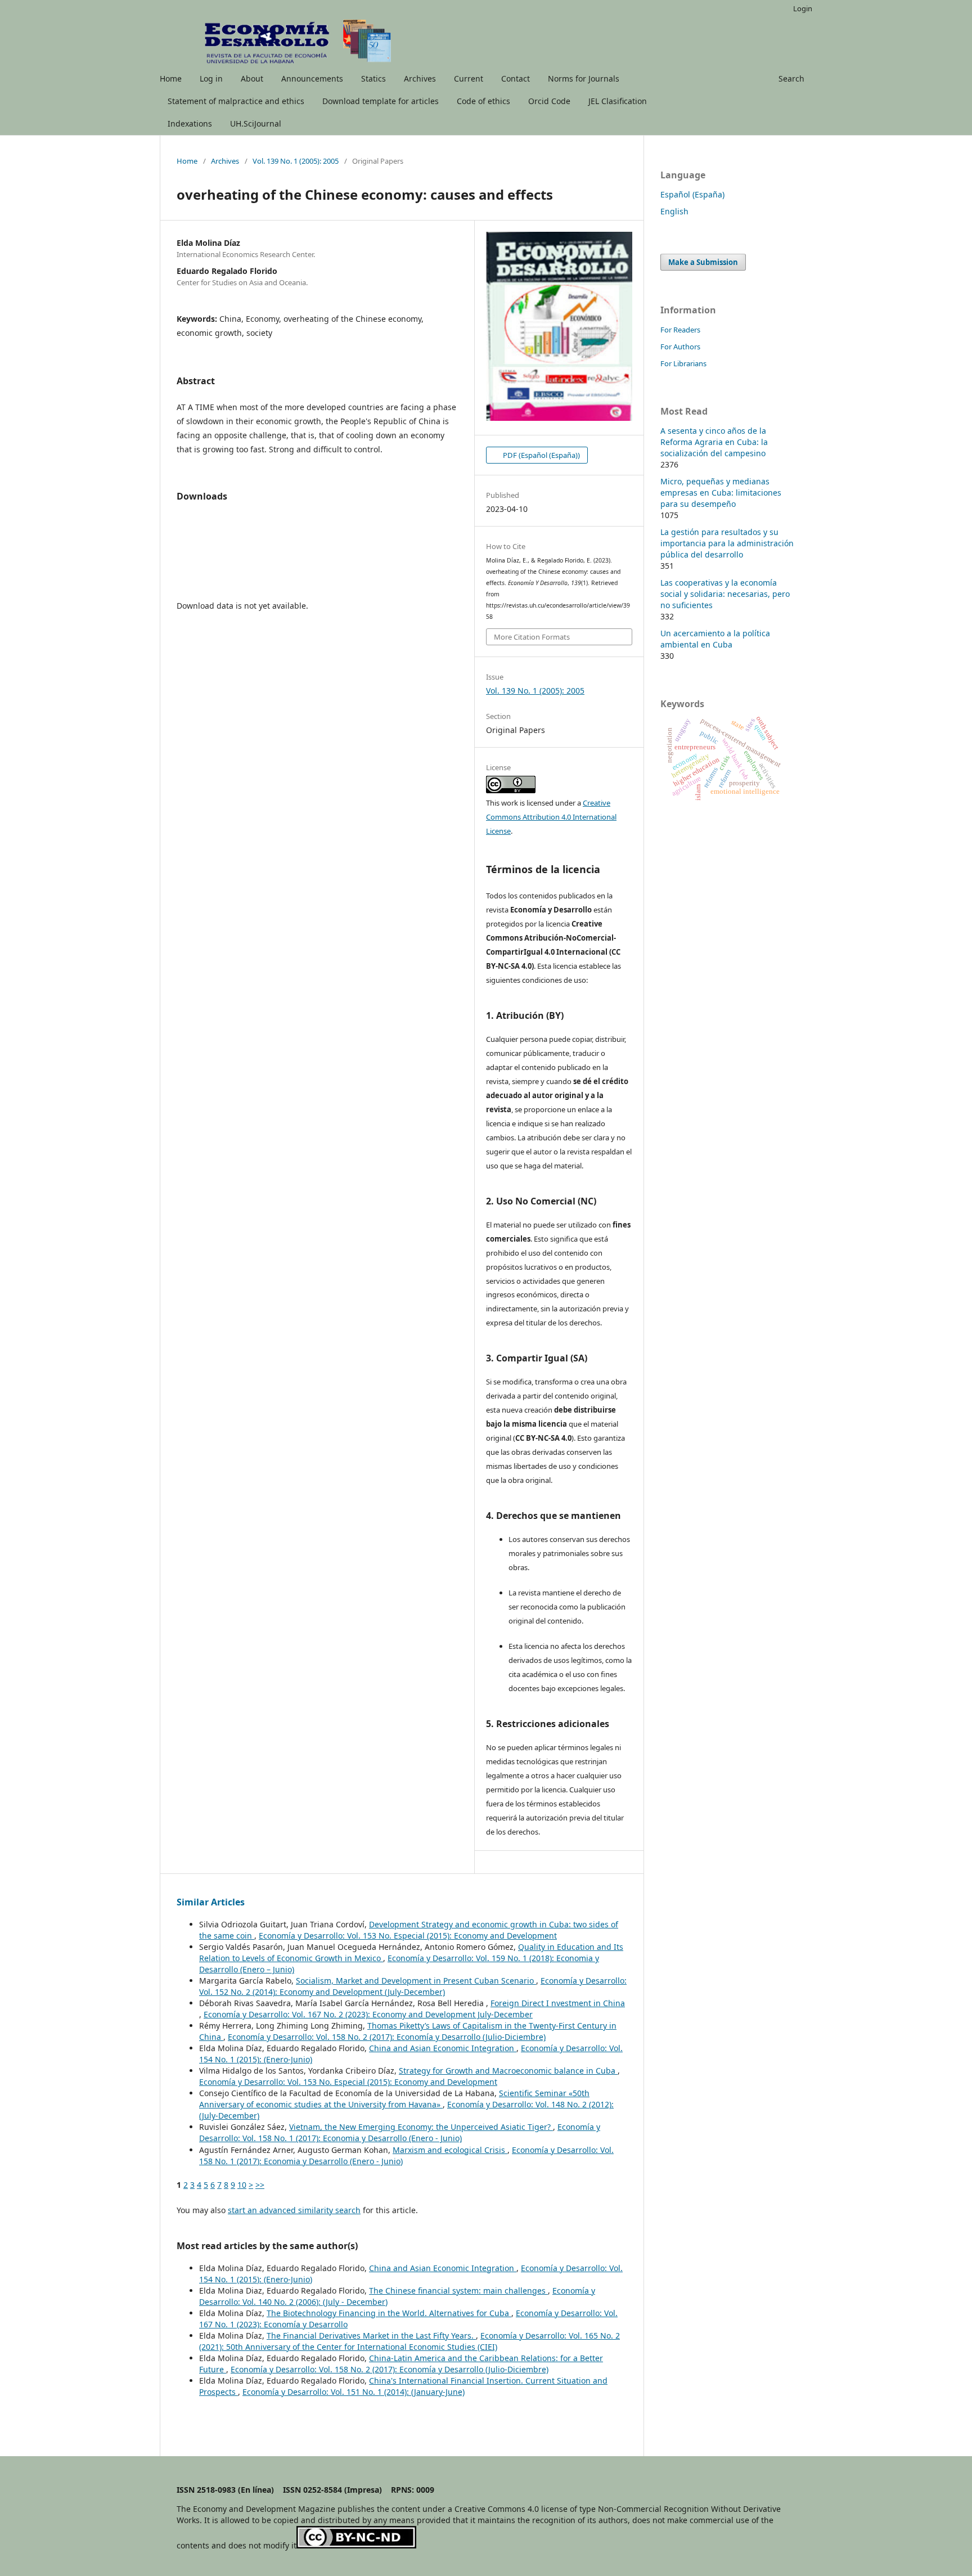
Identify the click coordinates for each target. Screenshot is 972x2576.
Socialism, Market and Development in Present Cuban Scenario (416, 1981)
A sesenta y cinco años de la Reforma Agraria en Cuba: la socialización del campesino (714, 442)
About (252, 78)
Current (469, 78)
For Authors (680, 347)
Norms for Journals (584, 78)
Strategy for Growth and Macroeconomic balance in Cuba (508, 2071)
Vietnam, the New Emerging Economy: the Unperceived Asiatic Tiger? (421, 2127)
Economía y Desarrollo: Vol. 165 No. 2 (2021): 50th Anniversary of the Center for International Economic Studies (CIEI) (409, 2341)
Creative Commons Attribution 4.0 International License (551, 817)
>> (260, 2185)
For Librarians (683, 363)
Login (803, 8)
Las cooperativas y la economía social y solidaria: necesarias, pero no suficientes (725, 594)
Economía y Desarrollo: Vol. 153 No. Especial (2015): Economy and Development (408, 1936)
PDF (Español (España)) (541, 455)
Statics (373, 78)
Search (791, 78)
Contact (516, 78)
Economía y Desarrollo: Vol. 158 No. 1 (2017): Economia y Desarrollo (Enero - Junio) (400, 2132)
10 (242, 2185)
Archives (420, 78)
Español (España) (692, 194)
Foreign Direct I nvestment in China (558, 2003)
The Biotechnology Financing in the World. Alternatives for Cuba (389, 2313)
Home (171, 78)
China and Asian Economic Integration (443, 2048)
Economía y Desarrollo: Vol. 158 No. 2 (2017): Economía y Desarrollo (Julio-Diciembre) (387, 2037)
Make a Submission (703, 262)
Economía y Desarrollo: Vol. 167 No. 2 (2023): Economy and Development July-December (368, 2014)
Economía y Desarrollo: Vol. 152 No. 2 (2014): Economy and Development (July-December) (413, 1986)
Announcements (312, 78)
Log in (211, 78)
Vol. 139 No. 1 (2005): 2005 (296, 161)
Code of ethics (483, 101)
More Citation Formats (532, 637)
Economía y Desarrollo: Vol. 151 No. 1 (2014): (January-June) (354, 2392)
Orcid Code (549, 101)
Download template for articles (381, 101)
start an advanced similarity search (294, 2210)
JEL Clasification (618, 101)
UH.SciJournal (256, 123)
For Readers (680, 330)
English (674, 211)
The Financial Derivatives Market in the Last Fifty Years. (371, 2336)
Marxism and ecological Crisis (450, 2150)
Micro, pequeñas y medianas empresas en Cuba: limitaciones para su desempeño (721, 493)
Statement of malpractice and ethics (236, 101)
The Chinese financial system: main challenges (458, 2290)
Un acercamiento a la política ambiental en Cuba (715, 639)
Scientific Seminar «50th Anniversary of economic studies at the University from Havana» (394, 2099)
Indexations (190, 123)
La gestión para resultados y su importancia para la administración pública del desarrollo (727, 543)
